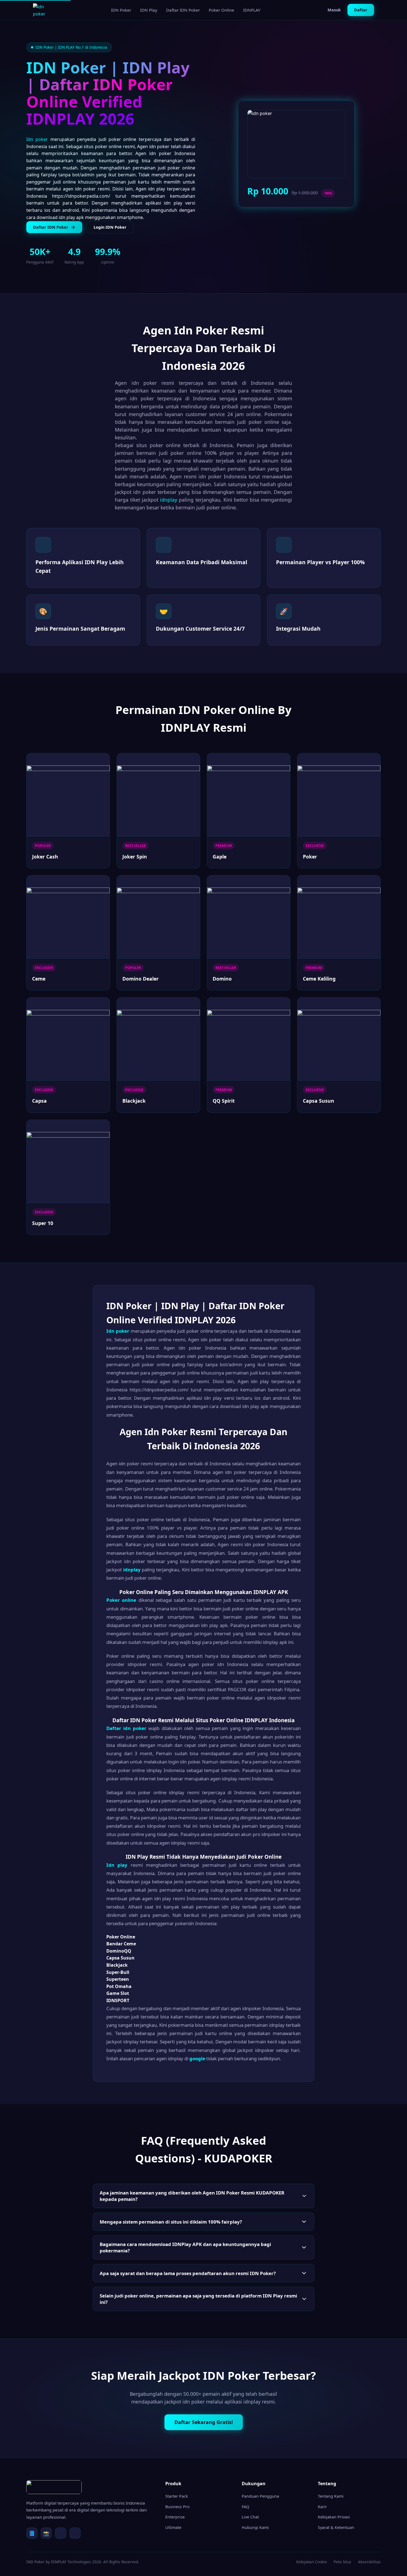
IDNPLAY (252, 10)
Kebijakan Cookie (312, 2562)
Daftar (361, 10)
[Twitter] (61, 2533)
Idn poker (37, 139)
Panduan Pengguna (260, 2496)
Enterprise (175, 2517)
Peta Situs (342, 2562)
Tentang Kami (331, 2496)
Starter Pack (177, 2496)
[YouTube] (75, 2533)
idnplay (169, 500)
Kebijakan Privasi (334, 2517)
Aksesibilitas (369, 2562)
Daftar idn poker (126, 1728)
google (197, 2058)
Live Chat (250, 2517)
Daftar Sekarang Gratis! (204, 2422)
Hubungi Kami (255, 2527)
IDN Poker (121, 10)
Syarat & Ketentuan (336, 2527)
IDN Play (149, 10)
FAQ (245, 2507)
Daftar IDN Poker (183, 10)
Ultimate (173, 2527)
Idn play (117, 1865)
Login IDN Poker (110, 227)
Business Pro (177, 2507)
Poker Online (221, 10)
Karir (322, 2507)
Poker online (121, 1600)
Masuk (334, 10)
